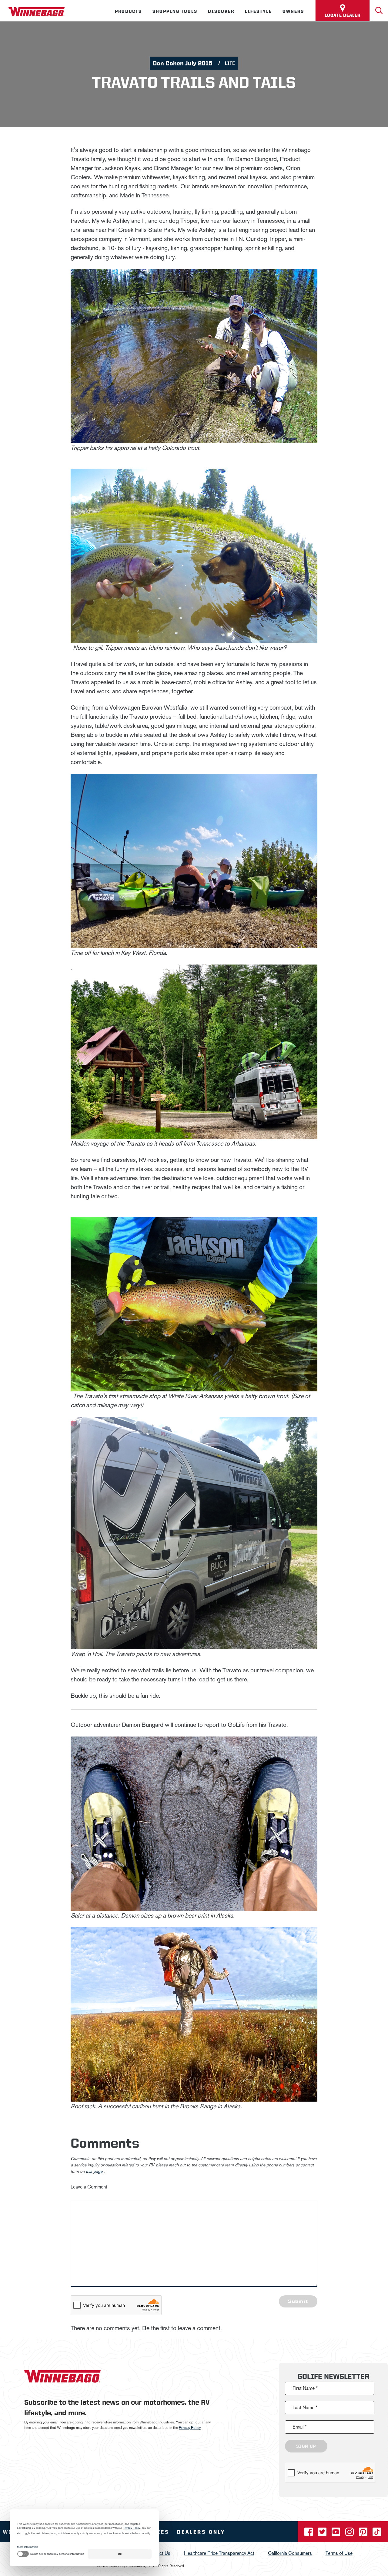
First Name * (305, 2388)
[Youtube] (336, 2534)
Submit (298, 2301)
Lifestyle (258, 11)
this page (94, 2171)
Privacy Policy (190, 2428)
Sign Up (306, 2446)
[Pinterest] (364, 2534)
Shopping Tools (175, 11)
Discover (221, 11)
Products (128, 11)
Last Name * (305, 2408)
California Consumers (290, 2553)
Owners (293, 11)
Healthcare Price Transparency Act (219, 2553)
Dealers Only (201, 2532)
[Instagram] (350, 2534)
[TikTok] (377, 2534)
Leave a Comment (89, 2187)
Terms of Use (339, 2553)
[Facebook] (309, 2534)
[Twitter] (323, 2534)
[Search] (379, 11)
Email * (299, 2427)
